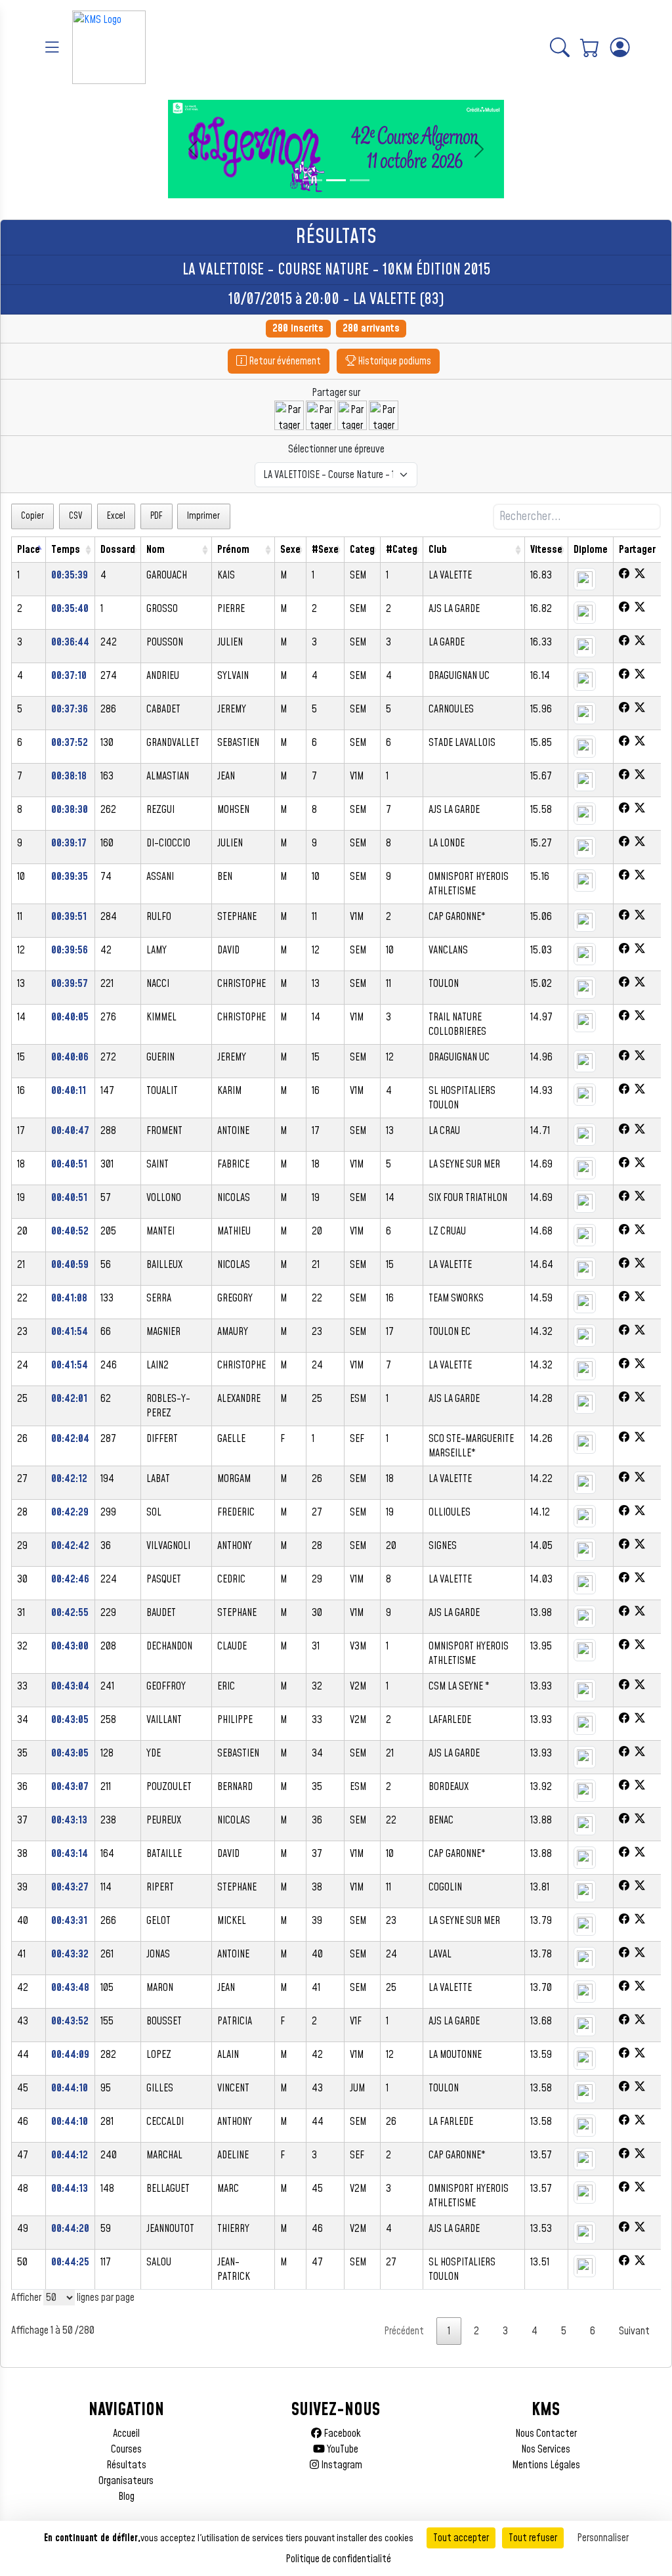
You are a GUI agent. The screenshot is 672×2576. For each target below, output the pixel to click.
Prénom (233, 550)
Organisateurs (126, 2481)
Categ (362, 550)
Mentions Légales (546, 2465)
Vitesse (546, 550)
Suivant (634, 2331)
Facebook (341, 2434)
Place (29, 550)
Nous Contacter (546, 2434)
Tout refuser (533, 2538)
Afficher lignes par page (73, 2298)
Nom (156, 550)
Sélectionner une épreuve (336, 449)
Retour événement (284, 361)
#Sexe (325, 550)
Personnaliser (603, 2538)
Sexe (290, 550)
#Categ (402, 550)
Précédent (404, 2331)
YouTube (342, 2449)
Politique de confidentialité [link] (338, 2559)
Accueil (126, 2434)
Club (438, 550)
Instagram (341, 2465)
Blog (126, 2497)
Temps (66, 550)
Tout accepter (461, 2538)
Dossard (118, 550)
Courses (126, 2449)
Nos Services (546, 2449)
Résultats (126, 2465)
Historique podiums (393, 361)
